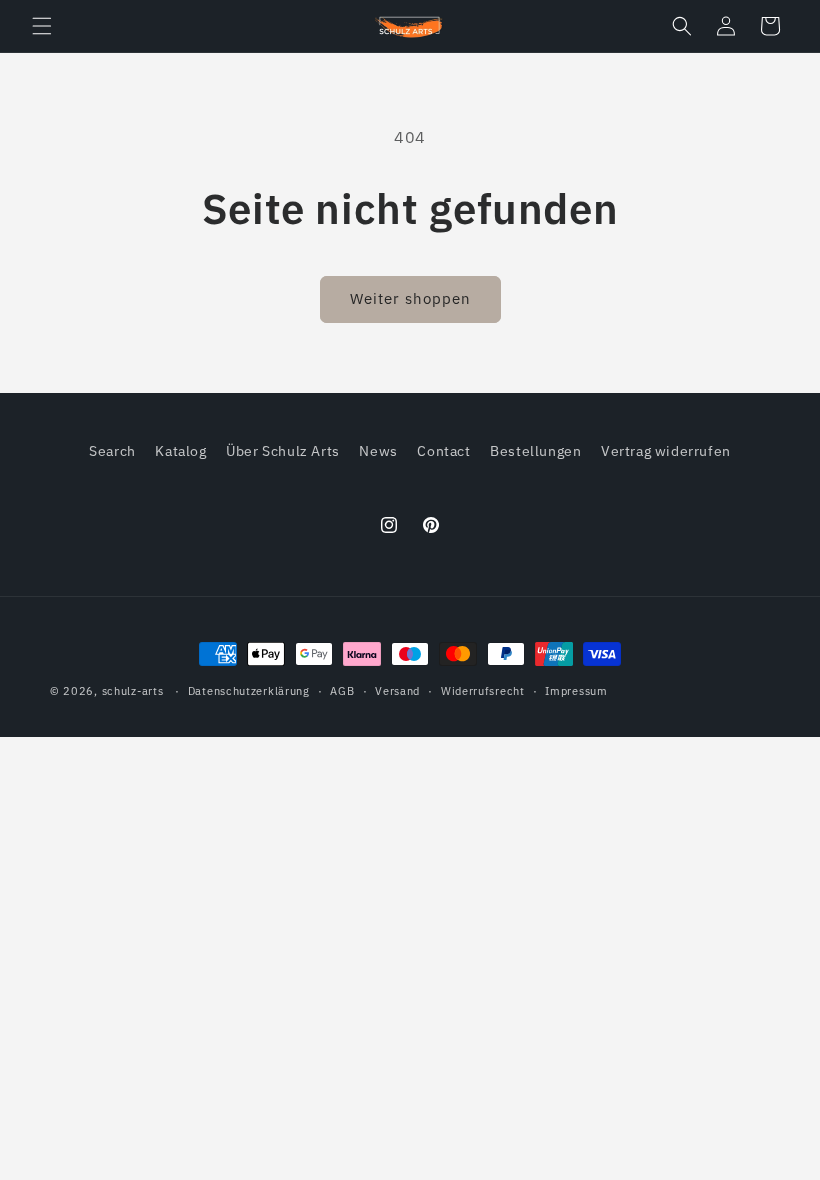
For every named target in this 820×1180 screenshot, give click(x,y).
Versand (397, 691)
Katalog (180, 451)
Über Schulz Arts (283, 451)
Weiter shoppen (410, 298)
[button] (42, 26)
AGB (342, 691)
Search (112, 451)
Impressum (576, 691)
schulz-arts (133, 691)
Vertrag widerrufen (666, 451)
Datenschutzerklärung (249, 691)
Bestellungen (535, 451)
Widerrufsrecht (483, 691)
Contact (443, 451)
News (378, 451)
